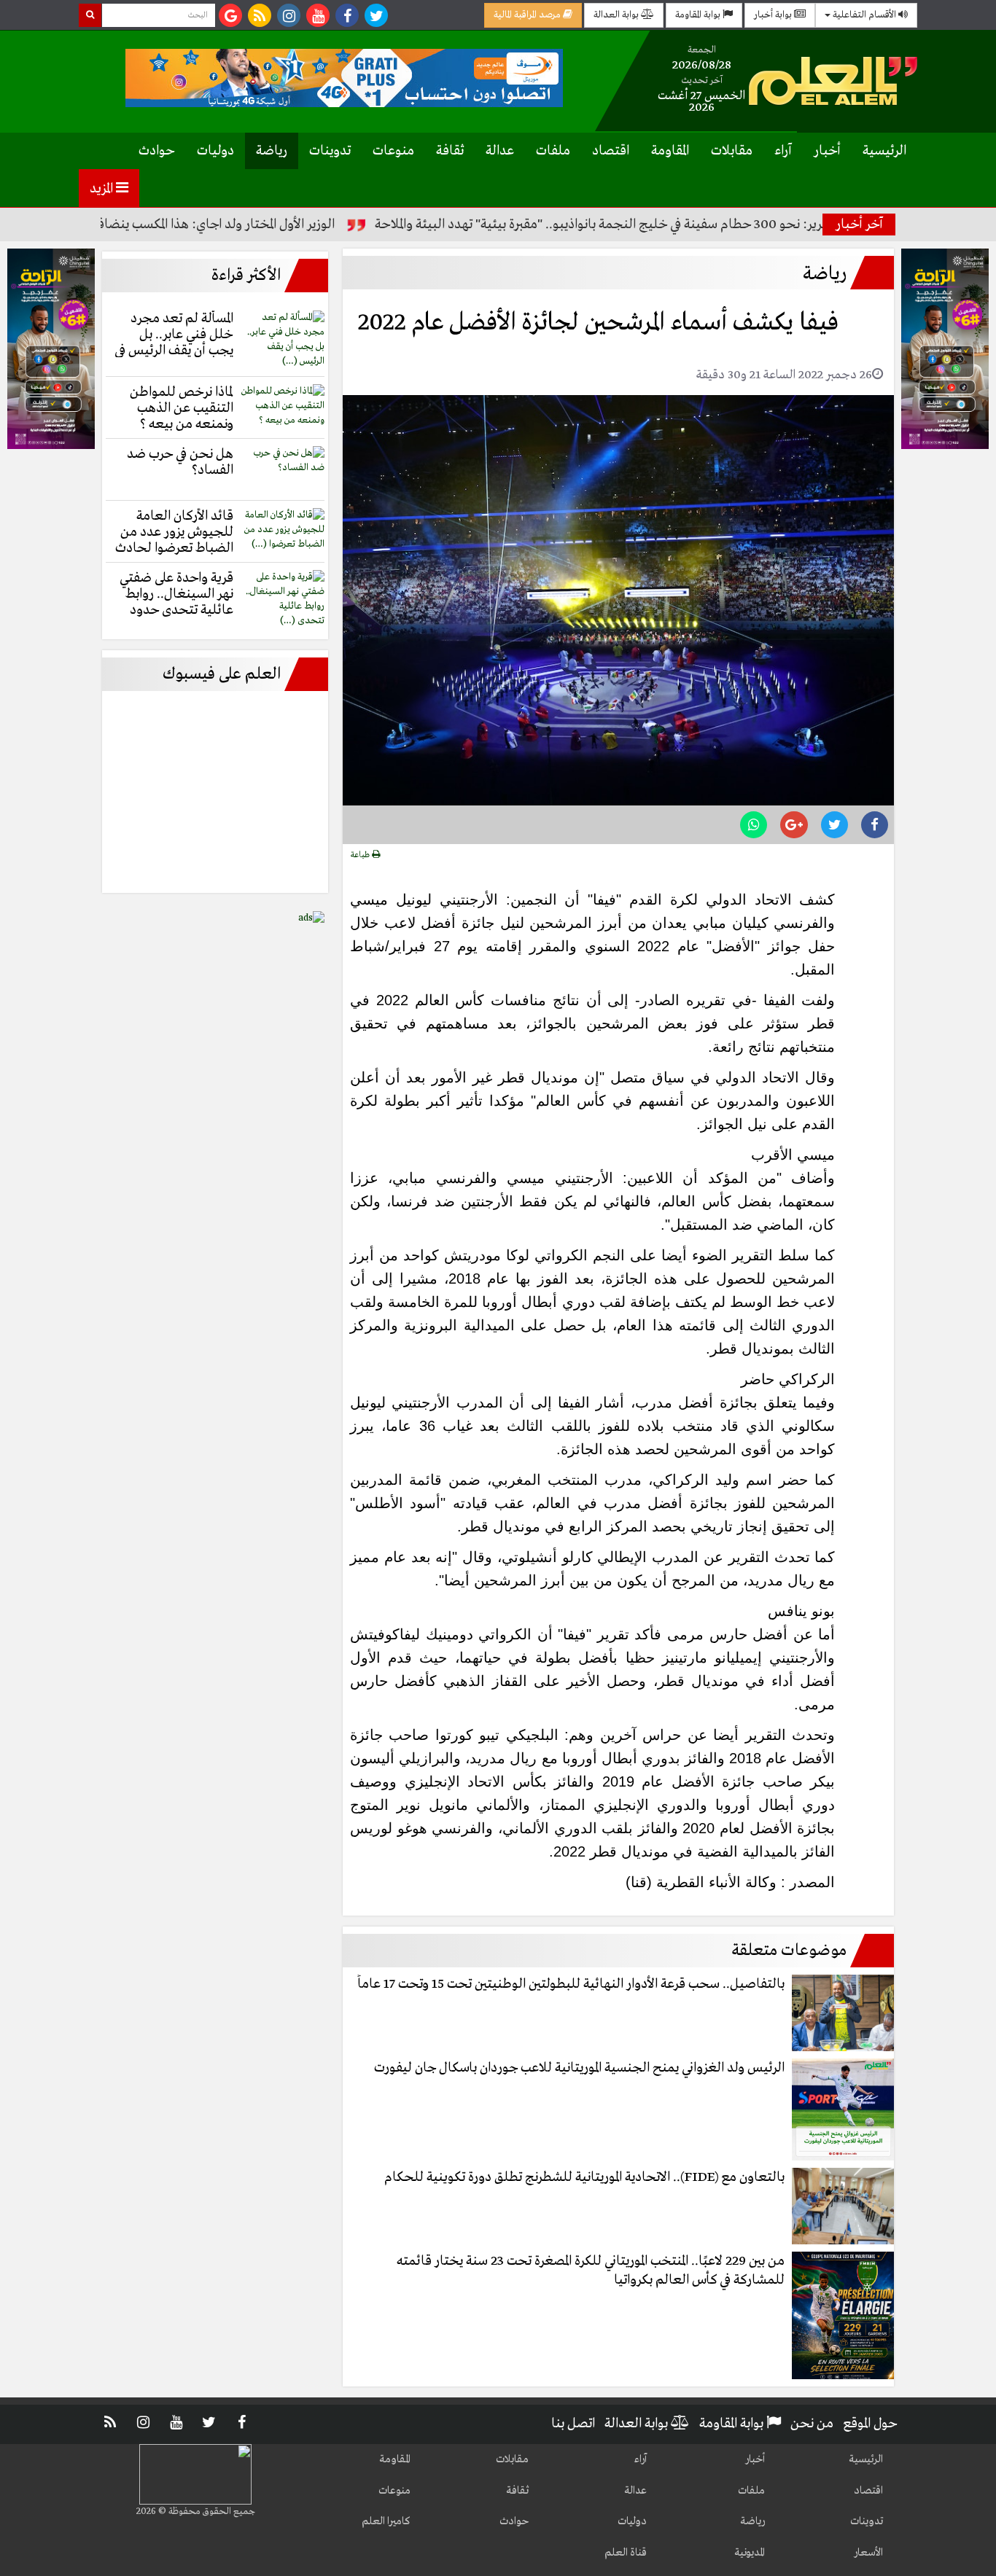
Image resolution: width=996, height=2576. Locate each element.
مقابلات (732, 151)
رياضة (272, 151)
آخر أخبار (859, 225)
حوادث (157, 151)
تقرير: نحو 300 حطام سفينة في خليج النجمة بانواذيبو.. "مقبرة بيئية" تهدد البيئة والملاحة (662, 225)
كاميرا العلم (386, 2521)
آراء (783, 151)
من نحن (812, 2424)
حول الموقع (870, 2424)
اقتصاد (611, 151)
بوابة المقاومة (699, 15)
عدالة (500, 151)
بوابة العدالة (617, 15)
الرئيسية (884, 151)
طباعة (361, 855)
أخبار (827, 151)
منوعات (393, 151)
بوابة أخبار (774, 15)
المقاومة (670, 151)
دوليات (215, 151)
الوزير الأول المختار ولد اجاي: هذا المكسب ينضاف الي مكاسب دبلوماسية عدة (202, 225)
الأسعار (868, 2553)
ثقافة (450, 151)
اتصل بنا (573, 2424)
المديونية (750, 2553)
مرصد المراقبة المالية (528, 15)
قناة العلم (626, 2553)
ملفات (553, 151)
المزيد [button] (103, 189)
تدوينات (330, 151)
